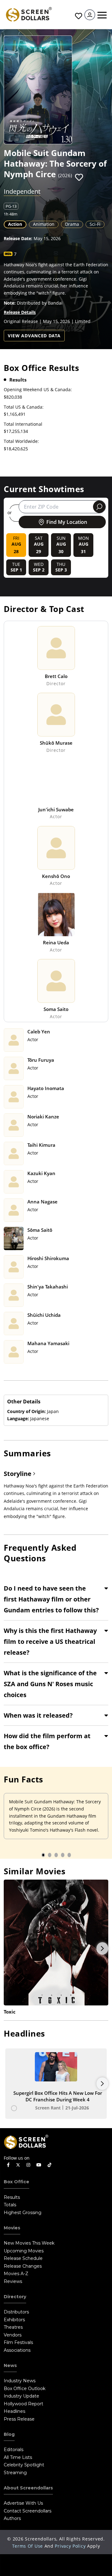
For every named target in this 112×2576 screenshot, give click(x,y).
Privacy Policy (70, 2546)
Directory (15, 2297)
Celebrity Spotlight (24, 2465)
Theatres (13, 2327)
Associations (17, 2350)
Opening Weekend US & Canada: (38, 389)
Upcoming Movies (24, 2251)
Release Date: (18, 238)
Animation (44, 224)
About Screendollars (28, 2488)
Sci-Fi (95, 224)
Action (15, 224)
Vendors (13, 2335)
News (10, 2365)
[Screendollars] (29, 14)
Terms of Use (28, 2546)
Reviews (13, 2281)
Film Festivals (18, 2342)
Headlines (14, 2411)
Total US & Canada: (24, 407)
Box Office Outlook (25, 2389)
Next (102, 1948)
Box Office (16, 2182)
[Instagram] (28, 2165)
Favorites (78, 16)
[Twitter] (18, 2165)
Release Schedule (23, 2258)
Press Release (19, 2419)
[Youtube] (39, 2165)
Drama (72, 224)
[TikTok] (49, 2165)
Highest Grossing (23, 2213)
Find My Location (67, 522)
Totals (10, 2205)
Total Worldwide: (21, 441)
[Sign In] (90, 15)
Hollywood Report (23, 2404)
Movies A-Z (16, 2274)
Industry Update (21, 2396)
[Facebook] (8, 2165)
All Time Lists (18, 2457)
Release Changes (23, 2266)
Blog (9, 2434)
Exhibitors (14, 2320)
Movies (12, 2228)
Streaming (15, 2473)
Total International (23, 424)
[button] (79, 178)
